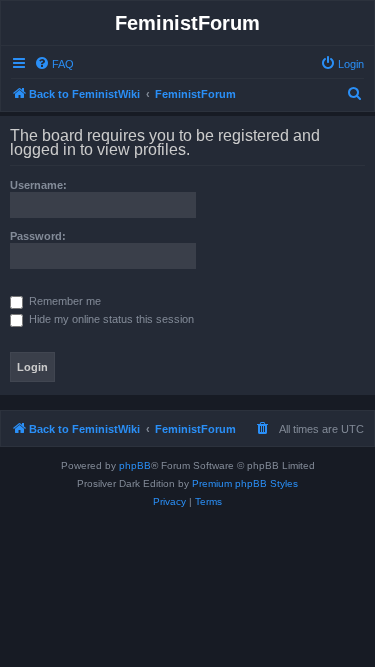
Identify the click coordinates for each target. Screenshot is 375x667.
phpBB (135, 465)
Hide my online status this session (110, 319)
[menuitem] (54, 64)
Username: (38, 185)
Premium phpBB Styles (245, 483)
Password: (38, 236)
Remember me (63, 301)
